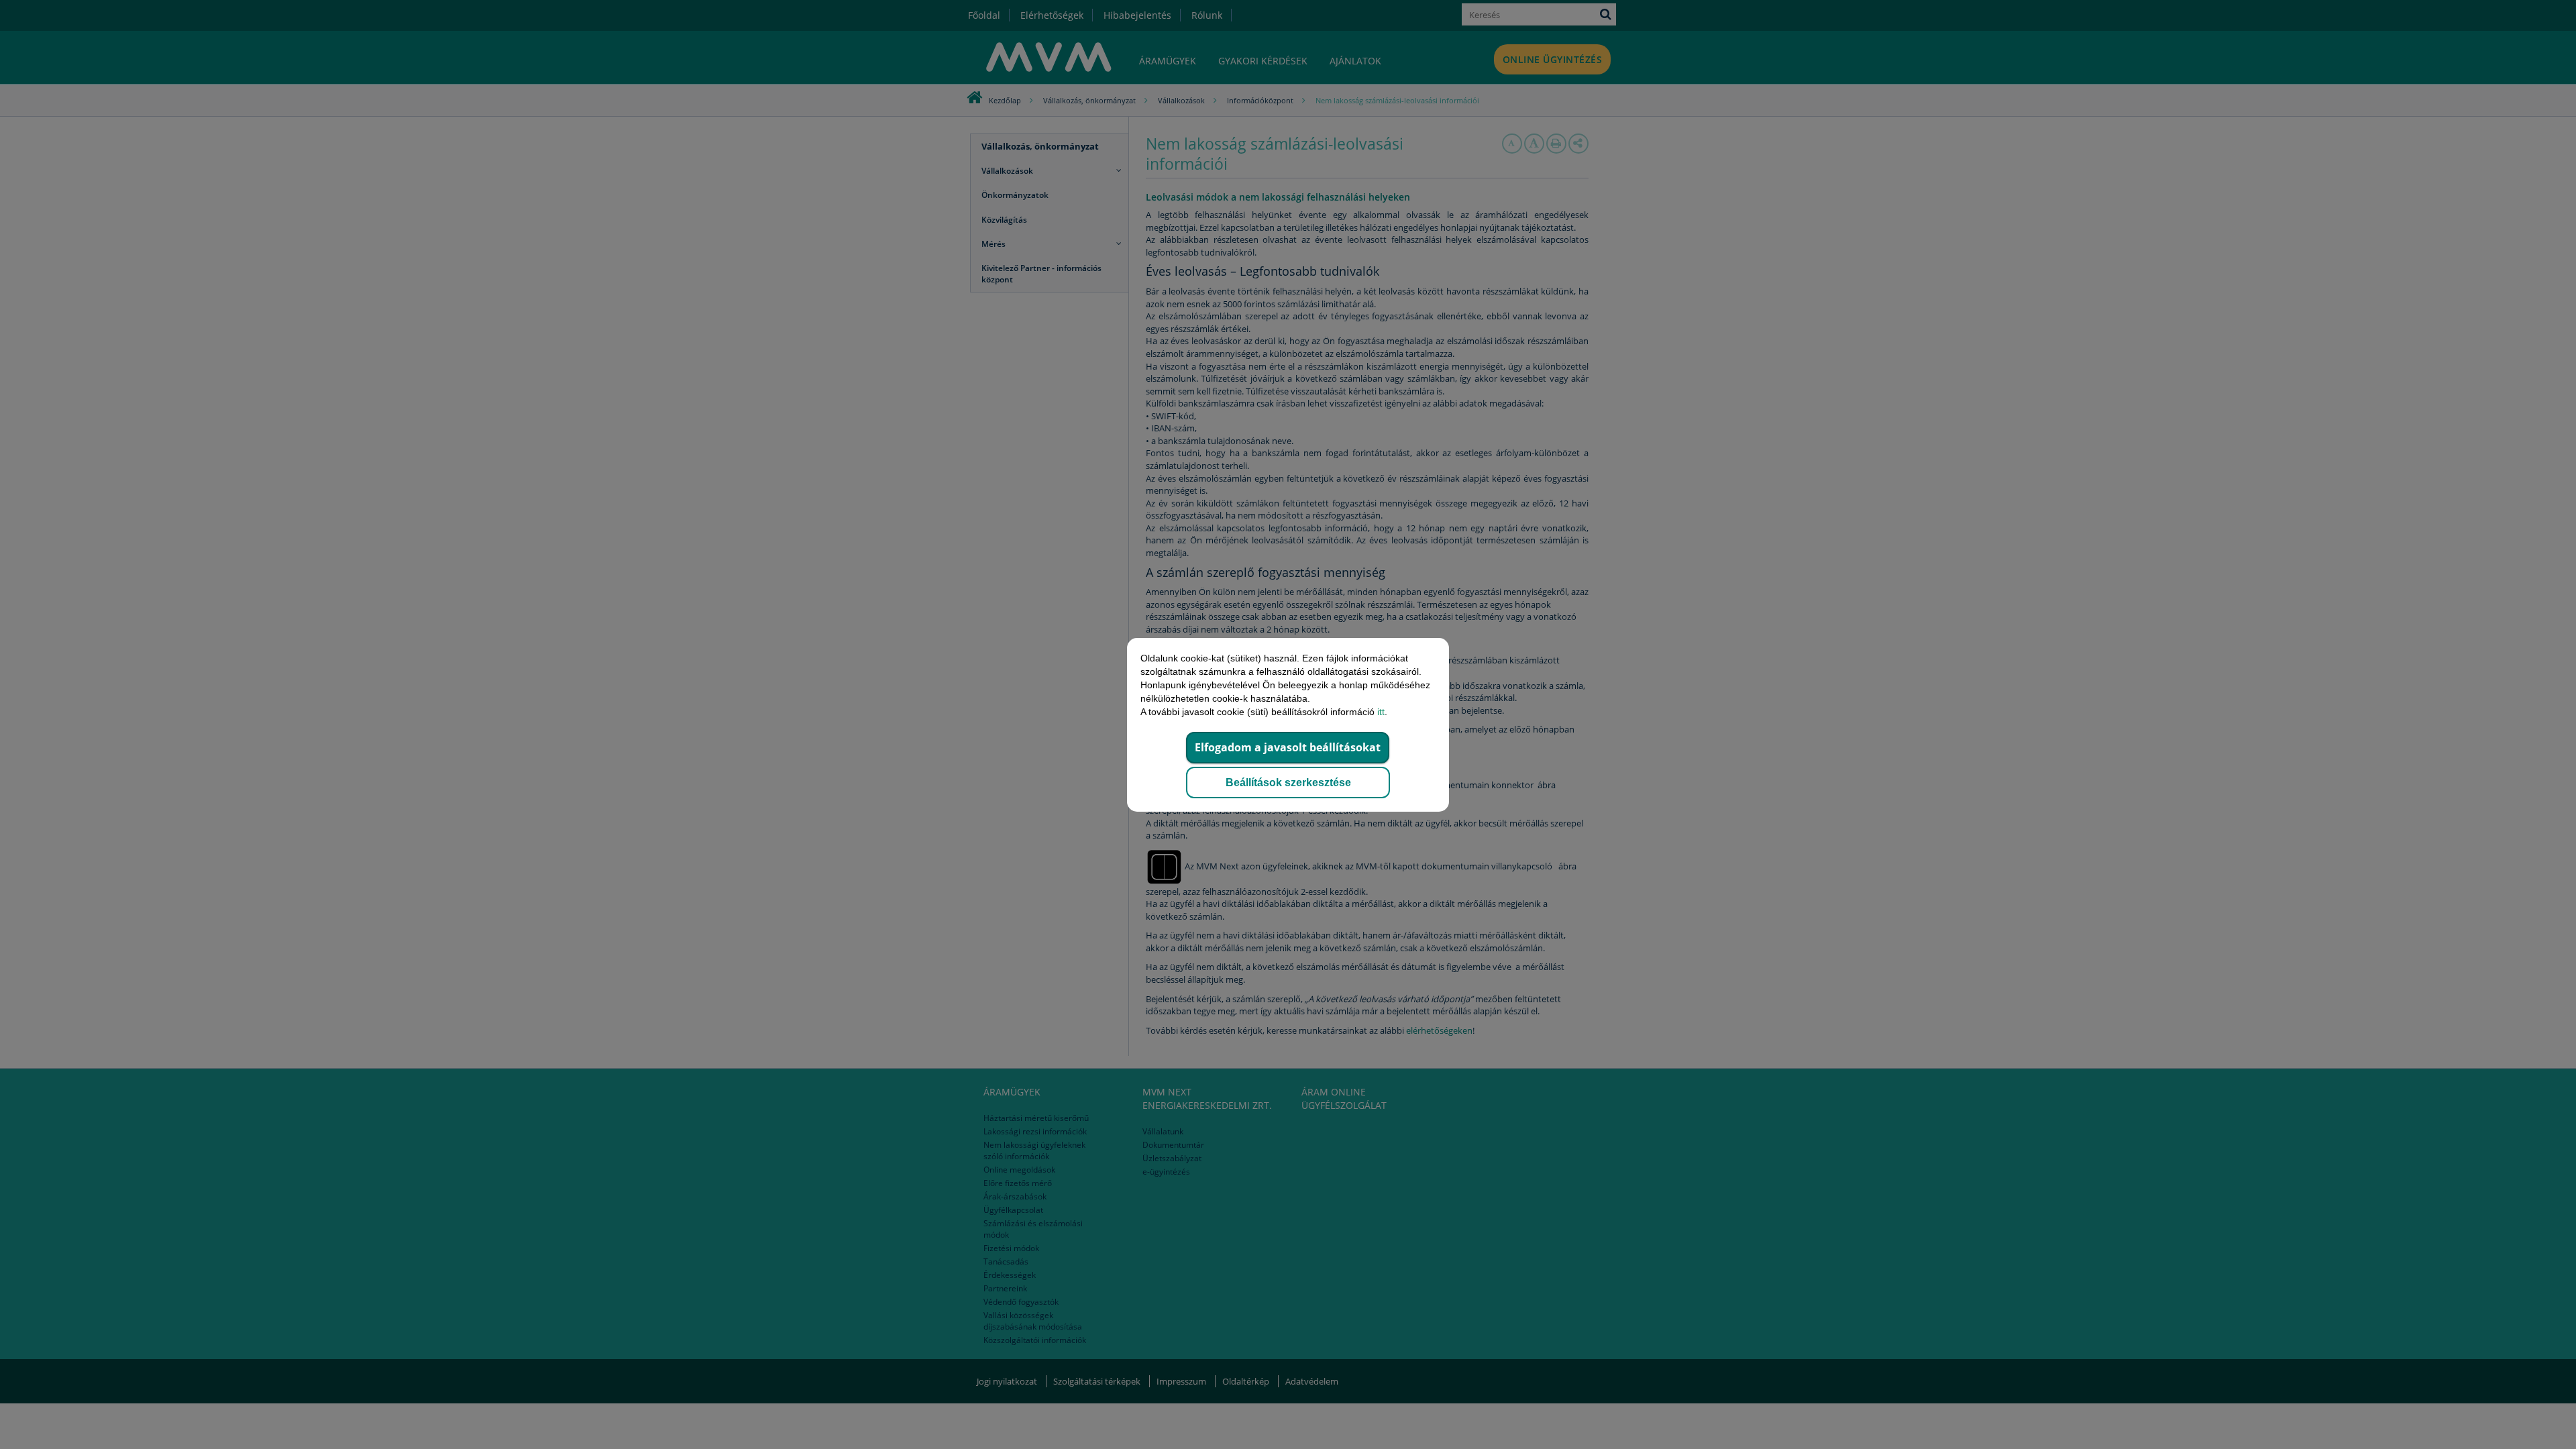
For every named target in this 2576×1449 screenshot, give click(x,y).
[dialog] (1288, 724)
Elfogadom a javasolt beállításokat (1288, 747)
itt (1381, 712)
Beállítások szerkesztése (1288, 783)
